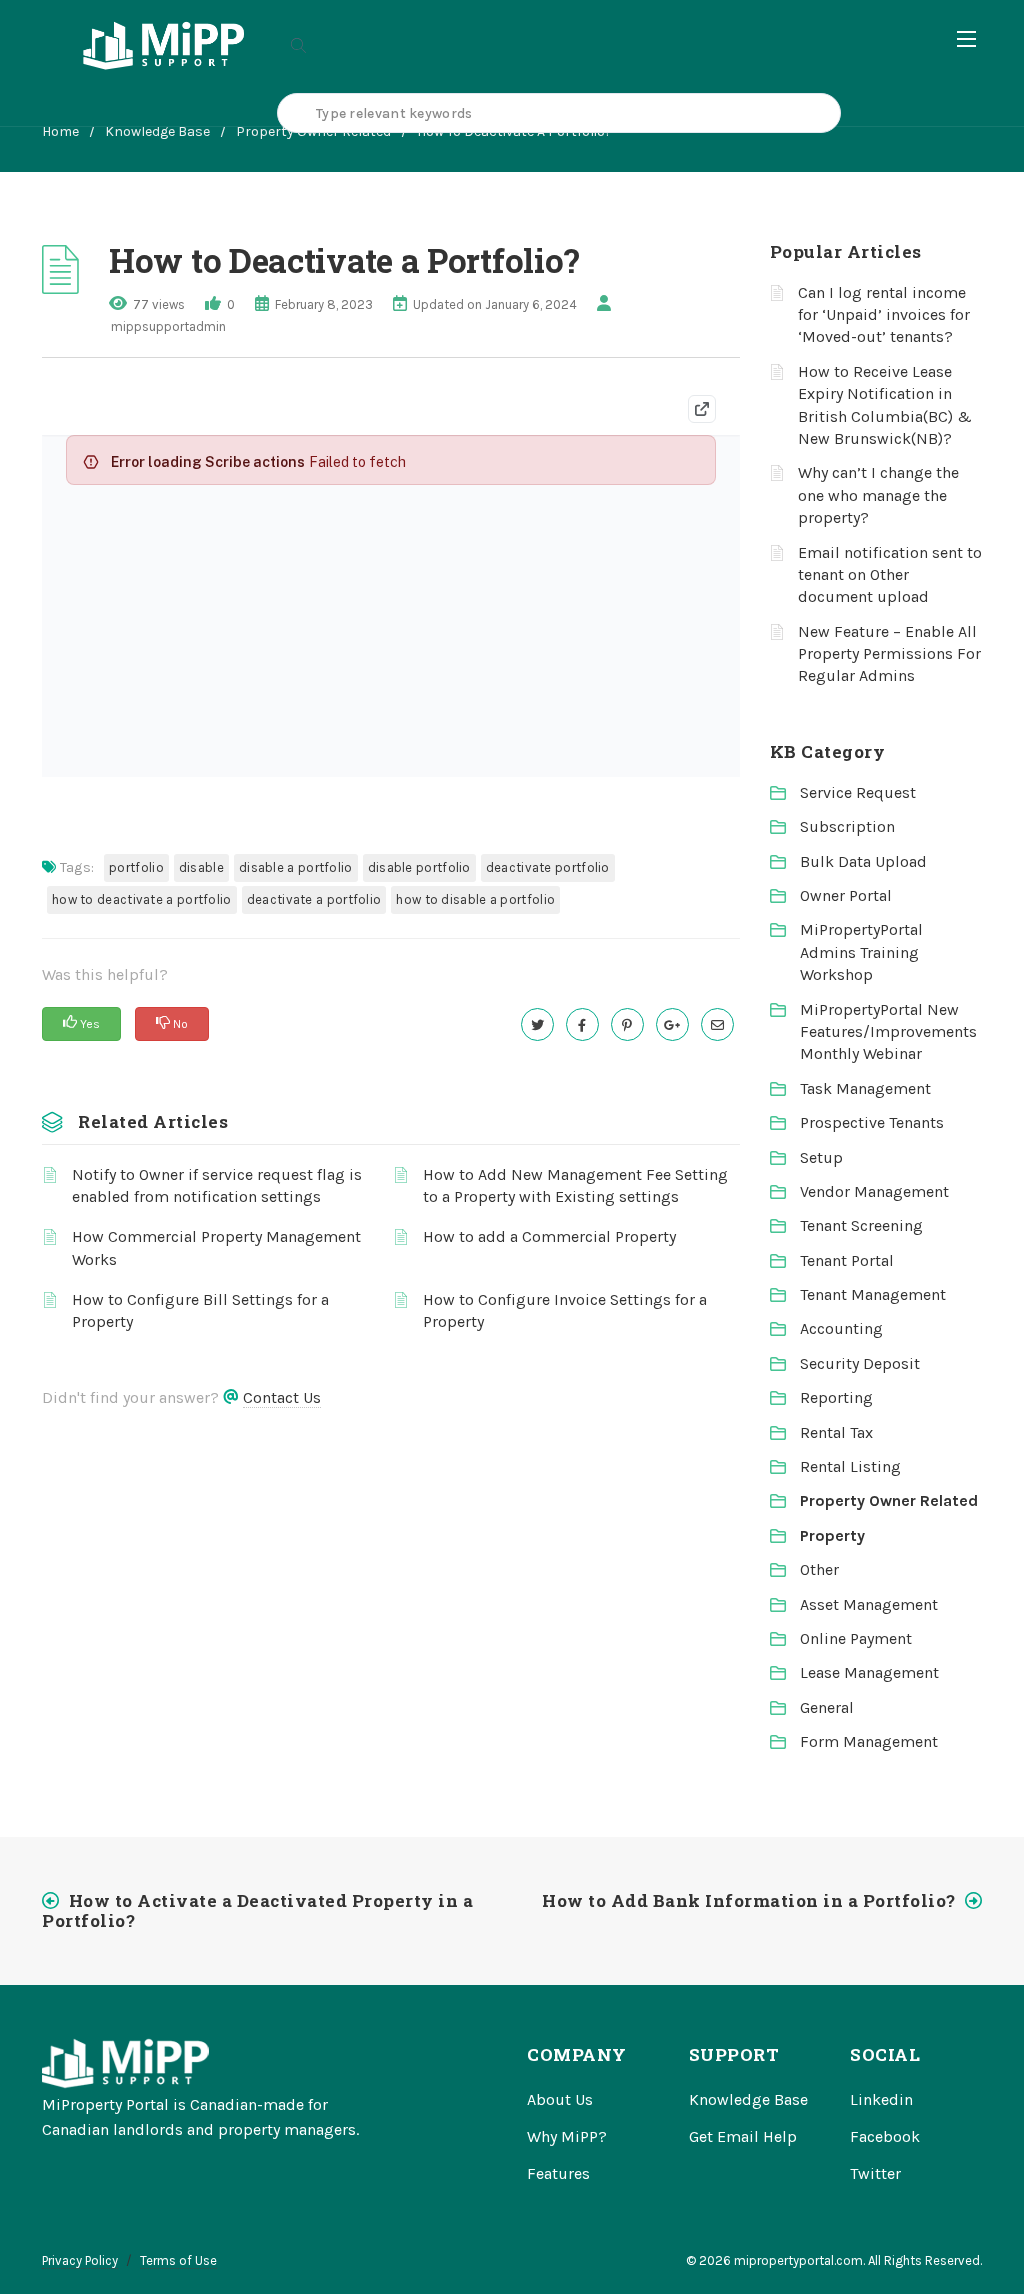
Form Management (869, 1741)
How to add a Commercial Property (549, 1236)
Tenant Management (873, 1294)
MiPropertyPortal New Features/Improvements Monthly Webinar (888, 1032)
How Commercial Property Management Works (216, 1247)
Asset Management (869, 1604)
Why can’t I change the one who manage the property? (878, 495)
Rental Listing (850, 1466)
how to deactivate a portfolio (142, 899)
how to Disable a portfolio (475, 899)
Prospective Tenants (872, 1122)
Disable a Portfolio (296, 867)
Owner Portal (846, 895)
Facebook (885, 2136)
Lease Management (869, 1672)
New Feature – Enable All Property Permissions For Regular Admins (889, 654)
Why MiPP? (567, 2136)
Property (832, 1535)
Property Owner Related (889, 1500)
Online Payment (856, 1638)
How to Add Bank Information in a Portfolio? (749, 1900)
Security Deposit (860, 1363)
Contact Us (282, 1397)
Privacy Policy (80, 2260)
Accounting (841, 1328)
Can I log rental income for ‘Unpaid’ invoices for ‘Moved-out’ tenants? (884, 315)
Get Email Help (743, 2136)
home (60, 131)
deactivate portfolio (548, 867)
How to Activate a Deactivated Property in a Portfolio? (257, 1910)
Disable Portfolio (419, 867)
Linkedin (881, 2099)
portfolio (136, 867)
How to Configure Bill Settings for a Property (200, 1310)
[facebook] (582, 1024)
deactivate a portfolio (314, 899)
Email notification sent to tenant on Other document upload (890, 575)
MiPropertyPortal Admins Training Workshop (861, 952)
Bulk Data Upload (863, 861)
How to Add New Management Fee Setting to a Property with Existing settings (575, 1185)
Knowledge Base (157, 131)
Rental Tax (836, 1432)
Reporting (836, 1397)
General (827, 1707)
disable (201, 867)
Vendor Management (874, 1191)
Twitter (875, 2173)
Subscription (847, 826)
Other (819, 1569)
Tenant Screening (861, 1225)
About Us (560, 2099)
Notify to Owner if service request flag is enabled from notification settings (217, 1185)
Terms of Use (178, 2260)
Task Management (865, 1088)
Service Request (858, 792)
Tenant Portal (847, 1260)
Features (558, 2173)
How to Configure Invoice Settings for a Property (565, 1310)
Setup (821, 1157)
